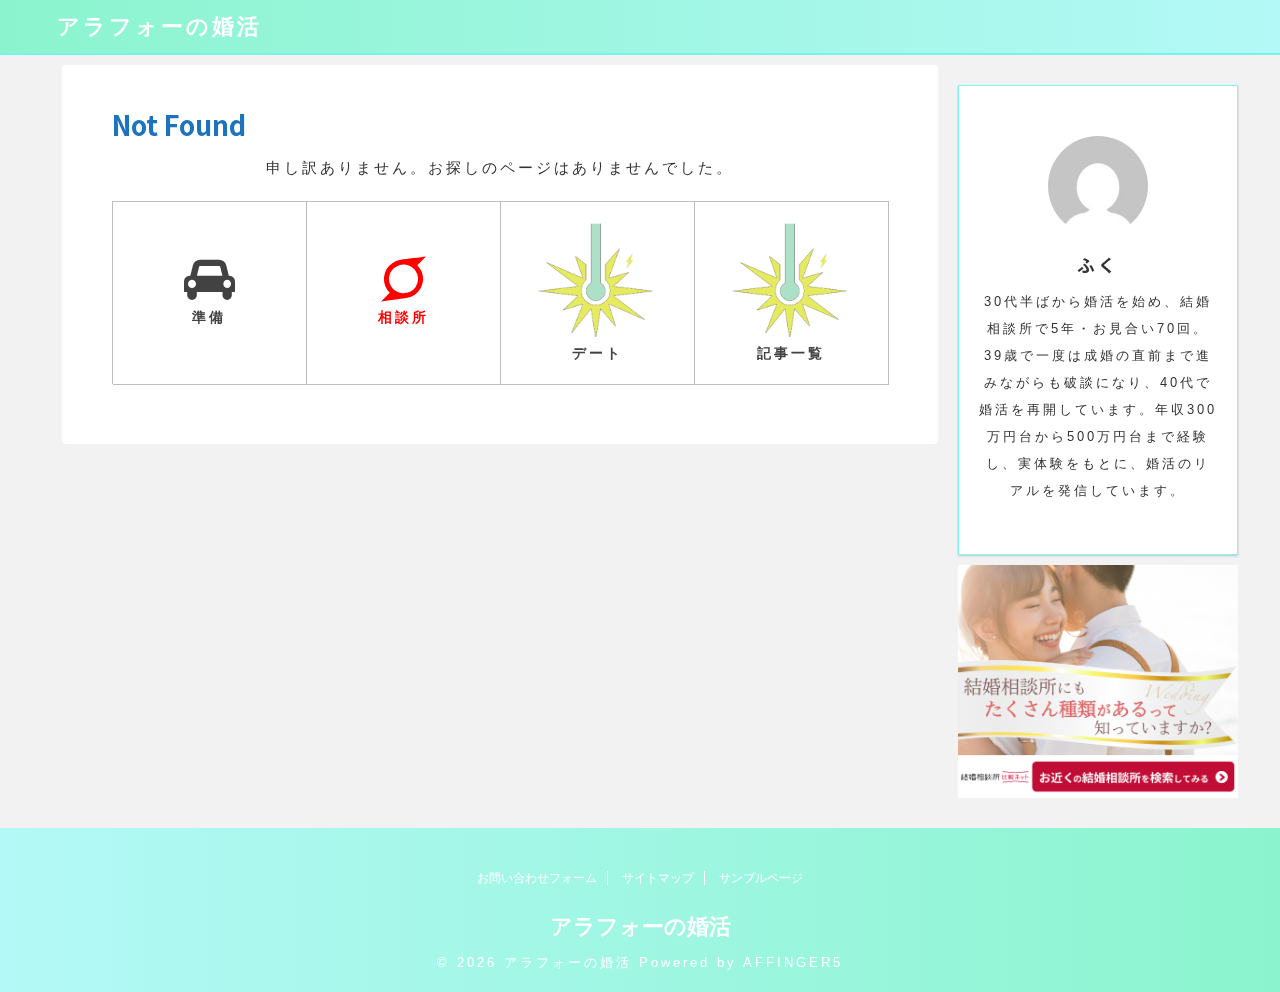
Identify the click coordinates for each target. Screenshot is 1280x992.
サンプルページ (761, 878)
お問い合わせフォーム (537, 878)
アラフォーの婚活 (159, 26)
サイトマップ (658, 878)
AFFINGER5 (793, 962)
